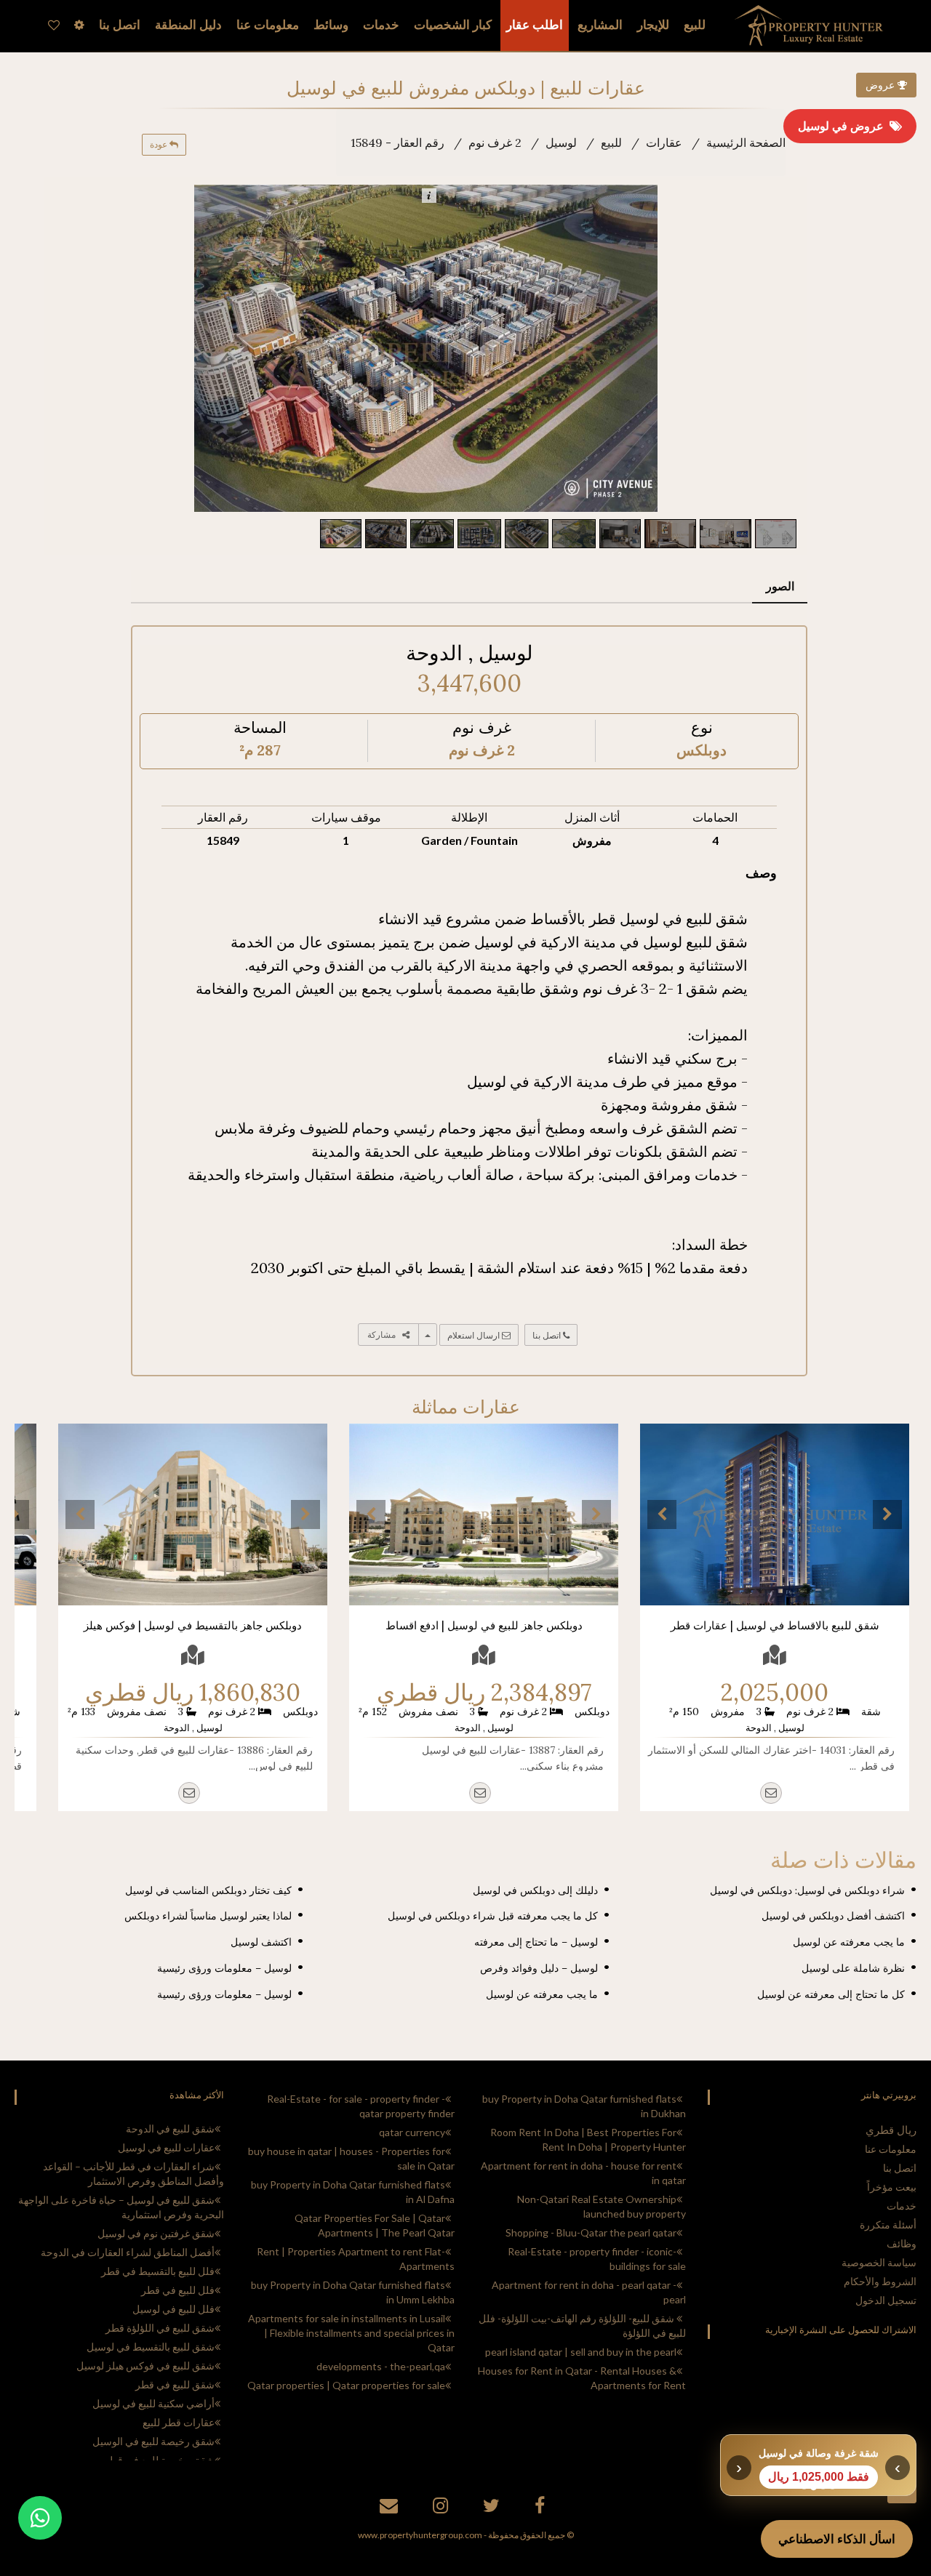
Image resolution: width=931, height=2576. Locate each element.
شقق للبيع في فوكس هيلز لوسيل (145, 2366)
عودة (160, 144)
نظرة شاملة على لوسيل (853, 1968)
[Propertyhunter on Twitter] (493, 2508)
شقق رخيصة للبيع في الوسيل (153, 2441)
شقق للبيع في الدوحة (170, 2128)
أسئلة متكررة (888, 2224)
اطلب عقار (535, 25)
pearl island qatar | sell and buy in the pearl (581, 2352)
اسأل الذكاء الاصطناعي (837, 2539)
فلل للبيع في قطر (178, 2290)
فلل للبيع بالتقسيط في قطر (158, 2271)
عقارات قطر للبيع (179, 2422)
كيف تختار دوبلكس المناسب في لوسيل (208, 1890)
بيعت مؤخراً (892, 2187)
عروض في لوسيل (844, 126)
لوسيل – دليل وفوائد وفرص (539, 1968)
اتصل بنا (548, 1335)
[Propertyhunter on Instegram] (442, 2508)
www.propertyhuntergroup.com (420, 2535)
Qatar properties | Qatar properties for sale (346, 2385)
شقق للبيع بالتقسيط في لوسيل (151, 2347)
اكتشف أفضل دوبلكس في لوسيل (833, 1916)
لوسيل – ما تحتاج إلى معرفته (536, 1942)
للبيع (695, 25)
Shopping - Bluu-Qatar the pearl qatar (591, 2232)
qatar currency (412, 2132)
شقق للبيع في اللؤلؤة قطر (160, 2328)
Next (887, 1514)
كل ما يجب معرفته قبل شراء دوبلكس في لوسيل (493, 1916)
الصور (780, 586)
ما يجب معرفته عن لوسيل (849, 1942)
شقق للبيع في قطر (175, 2384)
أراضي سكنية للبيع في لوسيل (153, 2403)
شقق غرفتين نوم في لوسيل (156, 2233)
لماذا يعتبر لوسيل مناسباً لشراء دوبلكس (208, 1916)
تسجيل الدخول (886, 2300)
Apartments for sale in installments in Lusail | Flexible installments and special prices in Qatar (351, 2333)
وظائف (902, 2243)
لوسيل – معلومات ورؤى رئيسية (224, 1968)
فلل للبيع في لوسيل (173, 2309)
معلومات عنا (891, 2149)
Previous (662, 1514)
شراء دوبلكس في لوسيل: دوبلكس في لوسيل (807, 1890)
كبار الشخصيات (453, 25)
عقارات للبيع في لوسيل (166, 2147)
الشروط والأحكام (880, 2281)
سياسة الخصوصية (879, 2262)
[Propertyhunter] (391, 2508)
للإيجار (653, 25)
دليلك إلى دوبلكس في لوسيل (535, 1890)
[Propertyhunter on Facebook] (542, 2508)
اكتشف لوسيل (261, 1942)
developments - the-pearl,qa (381, 2366)
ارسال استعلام (475, 1335)
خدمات (381, 25)
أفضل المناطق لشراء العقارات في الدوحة (128, 2252)
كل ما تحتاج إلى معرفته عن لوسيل (831, 1994)
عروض (882, 85)
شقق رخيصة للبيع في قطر (159, 2460)
